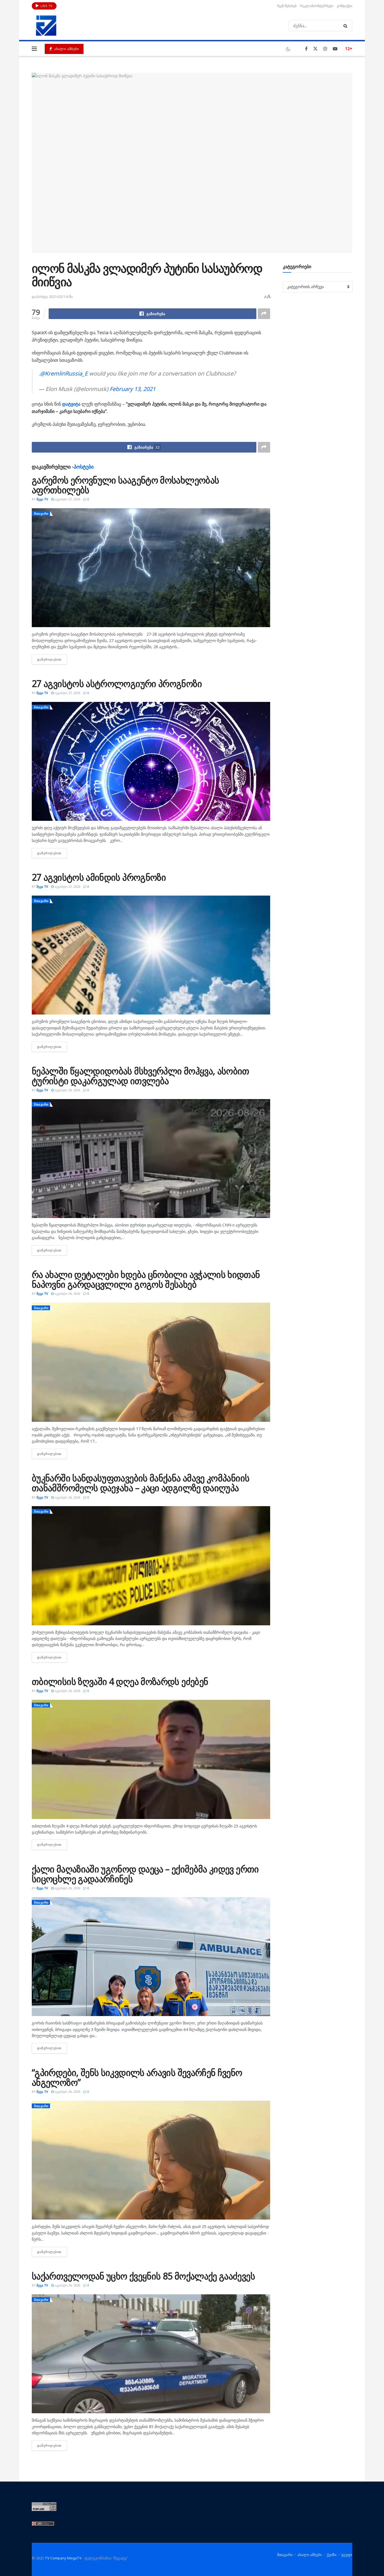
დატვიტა (72, 404)
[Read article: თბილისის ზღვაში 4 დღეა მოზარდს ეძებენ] (151, 1759)
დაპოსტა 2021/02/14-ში (52, 297)
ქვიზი (332, 2555)
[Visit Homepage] (46, 26)
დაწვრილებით (52, 659)
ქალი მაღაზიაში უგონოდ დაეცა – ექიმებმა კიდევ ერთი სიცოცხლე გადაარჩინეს (145, 1874)
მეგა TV (42, 499)
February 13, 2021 (133, 389)
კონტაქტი (345, 6)
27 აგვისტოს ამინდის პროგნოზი (99, 877)
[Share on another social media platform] (264, 314)
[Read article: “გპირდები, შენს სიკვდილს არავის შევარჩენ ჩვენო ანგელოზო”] (151, 2160)
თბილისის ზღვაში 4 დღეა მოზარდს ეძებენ (120, 1681)
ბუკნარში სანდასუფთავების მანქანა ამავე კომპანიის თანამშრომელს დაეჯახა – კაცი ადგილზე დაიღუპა (141, 1483)
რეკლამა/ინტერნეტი (317, 6)
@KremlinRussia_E (64, 373)
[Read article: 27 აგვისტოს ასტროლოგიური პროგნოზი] (151, 761)
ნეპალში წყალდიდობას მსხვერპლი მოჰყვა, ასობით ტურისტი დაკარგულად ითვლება (141, 1076)
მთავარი (41, 513)
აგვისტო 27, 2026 (67, 499)
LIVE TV (46, 6)
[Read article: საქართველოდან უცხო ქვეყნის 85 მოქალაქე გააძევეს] (151, 2354)
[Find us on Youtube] (335, 49)
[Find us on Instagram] (325, 49)
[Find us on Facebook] (306, 49)
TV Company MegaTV (63, 2558)
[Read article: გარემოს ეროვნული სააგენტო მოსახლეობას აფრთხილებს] (151, 568)
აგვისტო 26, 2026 (67, 1090)
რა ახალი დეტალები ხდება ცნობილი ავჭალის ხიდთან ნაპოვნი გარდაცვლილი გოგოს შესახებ (146, 1279)
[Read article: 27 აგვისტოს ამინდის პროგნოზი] (151, 955)
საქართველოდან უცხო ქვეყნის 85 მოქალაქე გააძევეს (143, 2276)
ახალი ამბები (66, 49)
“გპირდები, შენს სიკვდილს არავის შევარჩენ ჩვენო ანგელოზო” (137, 2077)
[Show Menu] (34, 49)
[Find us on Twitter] (315, 49)
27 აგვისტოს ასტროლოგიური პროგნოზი (117, 683)
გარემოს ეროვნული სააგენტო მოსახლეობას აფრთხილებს (125, 485)
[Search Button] (346, 26)
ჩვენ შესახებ (287, 6)
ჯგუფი (347, 2555)
